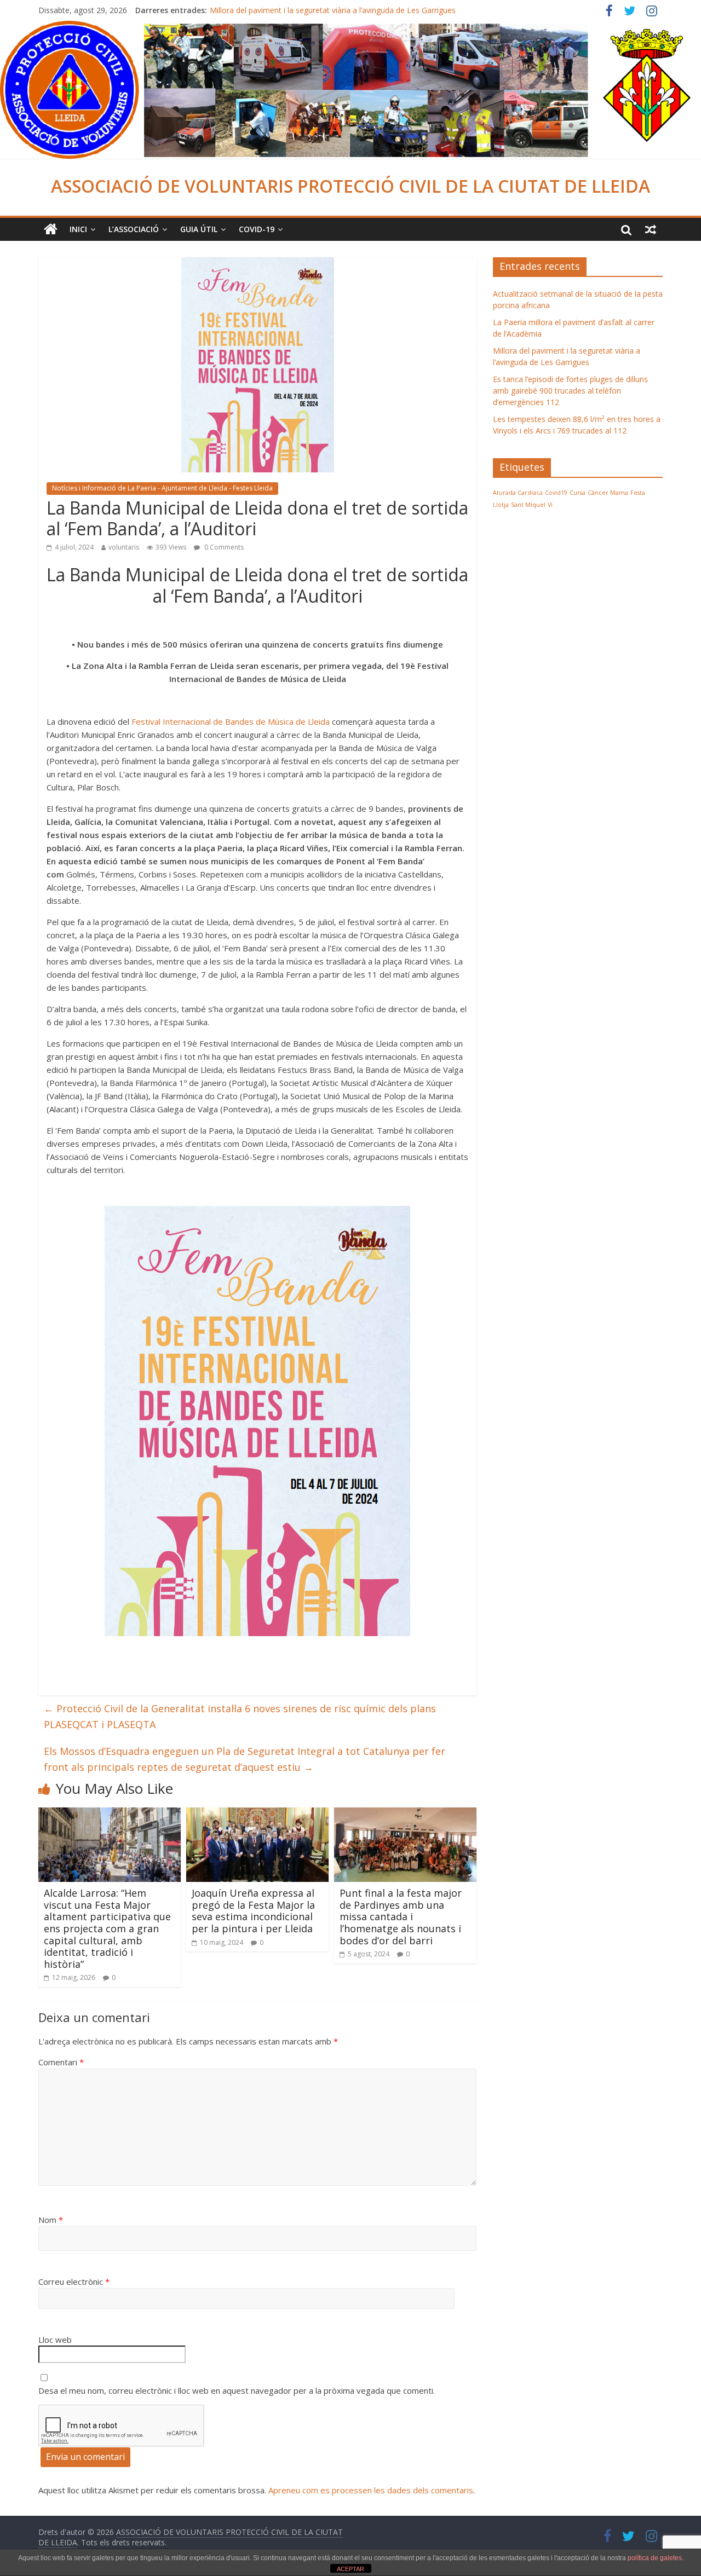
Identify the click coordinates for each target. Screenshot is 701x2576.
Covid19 (556, 493)
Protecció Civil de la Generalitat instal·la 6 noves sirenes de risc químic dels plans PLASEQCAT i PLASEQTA (240, 1716)
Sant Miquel (528, 505)
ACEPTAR (350, 2569)
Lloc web (55, 2340)
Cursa (578, 493)
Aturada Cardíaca (518, 493)
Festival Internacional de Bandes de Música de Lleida (231, 721)
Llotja (501, 505)
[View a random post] (651, 229)
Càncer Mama (608, 493)
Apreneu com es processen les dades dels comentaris (371, 2490)
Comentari (61, 2062)
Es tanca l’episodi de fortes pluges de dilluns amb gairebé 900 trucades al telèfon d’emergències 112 (570, 391)
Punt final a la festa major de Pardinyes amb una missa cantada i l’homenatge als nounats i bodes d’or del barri (401, 1916)
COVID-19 (257, 229)
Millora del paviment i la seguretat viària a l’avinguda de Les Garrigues (333, 10)
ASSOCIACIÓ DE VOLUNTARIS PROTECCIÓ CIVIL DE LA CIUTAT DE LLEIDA (350, 186)
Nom (51, 2220)
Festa (638, 493)
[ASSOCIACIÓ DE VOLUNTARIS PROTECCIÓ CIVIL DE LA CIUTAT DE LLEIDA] (350, 27)
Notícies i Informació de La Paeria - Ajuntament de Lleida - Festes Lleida (162, 488)
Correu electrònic (74, 2282)
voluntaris (124, 547)
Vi (550, 505)
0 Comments (223, 547)
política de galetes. (656, 2558)
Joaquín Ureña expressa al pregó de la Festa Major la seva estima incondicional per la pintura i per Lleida (253, 1911)
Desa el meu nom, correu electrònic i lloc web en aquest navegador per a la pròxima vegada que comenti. (237, 2390)
